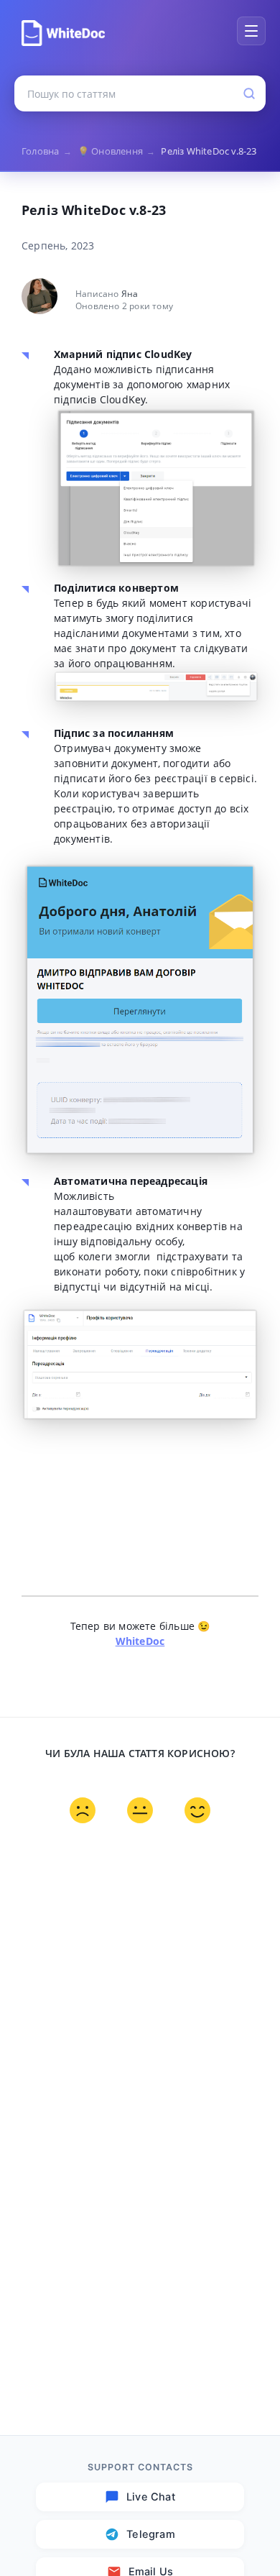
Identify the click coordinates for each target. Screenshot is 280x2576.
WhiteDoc (140, 1641)
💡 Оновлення (117, 151)
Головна (47, 151)
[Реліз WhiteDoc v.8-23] (63, 33)
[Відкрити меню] (251, 31)
